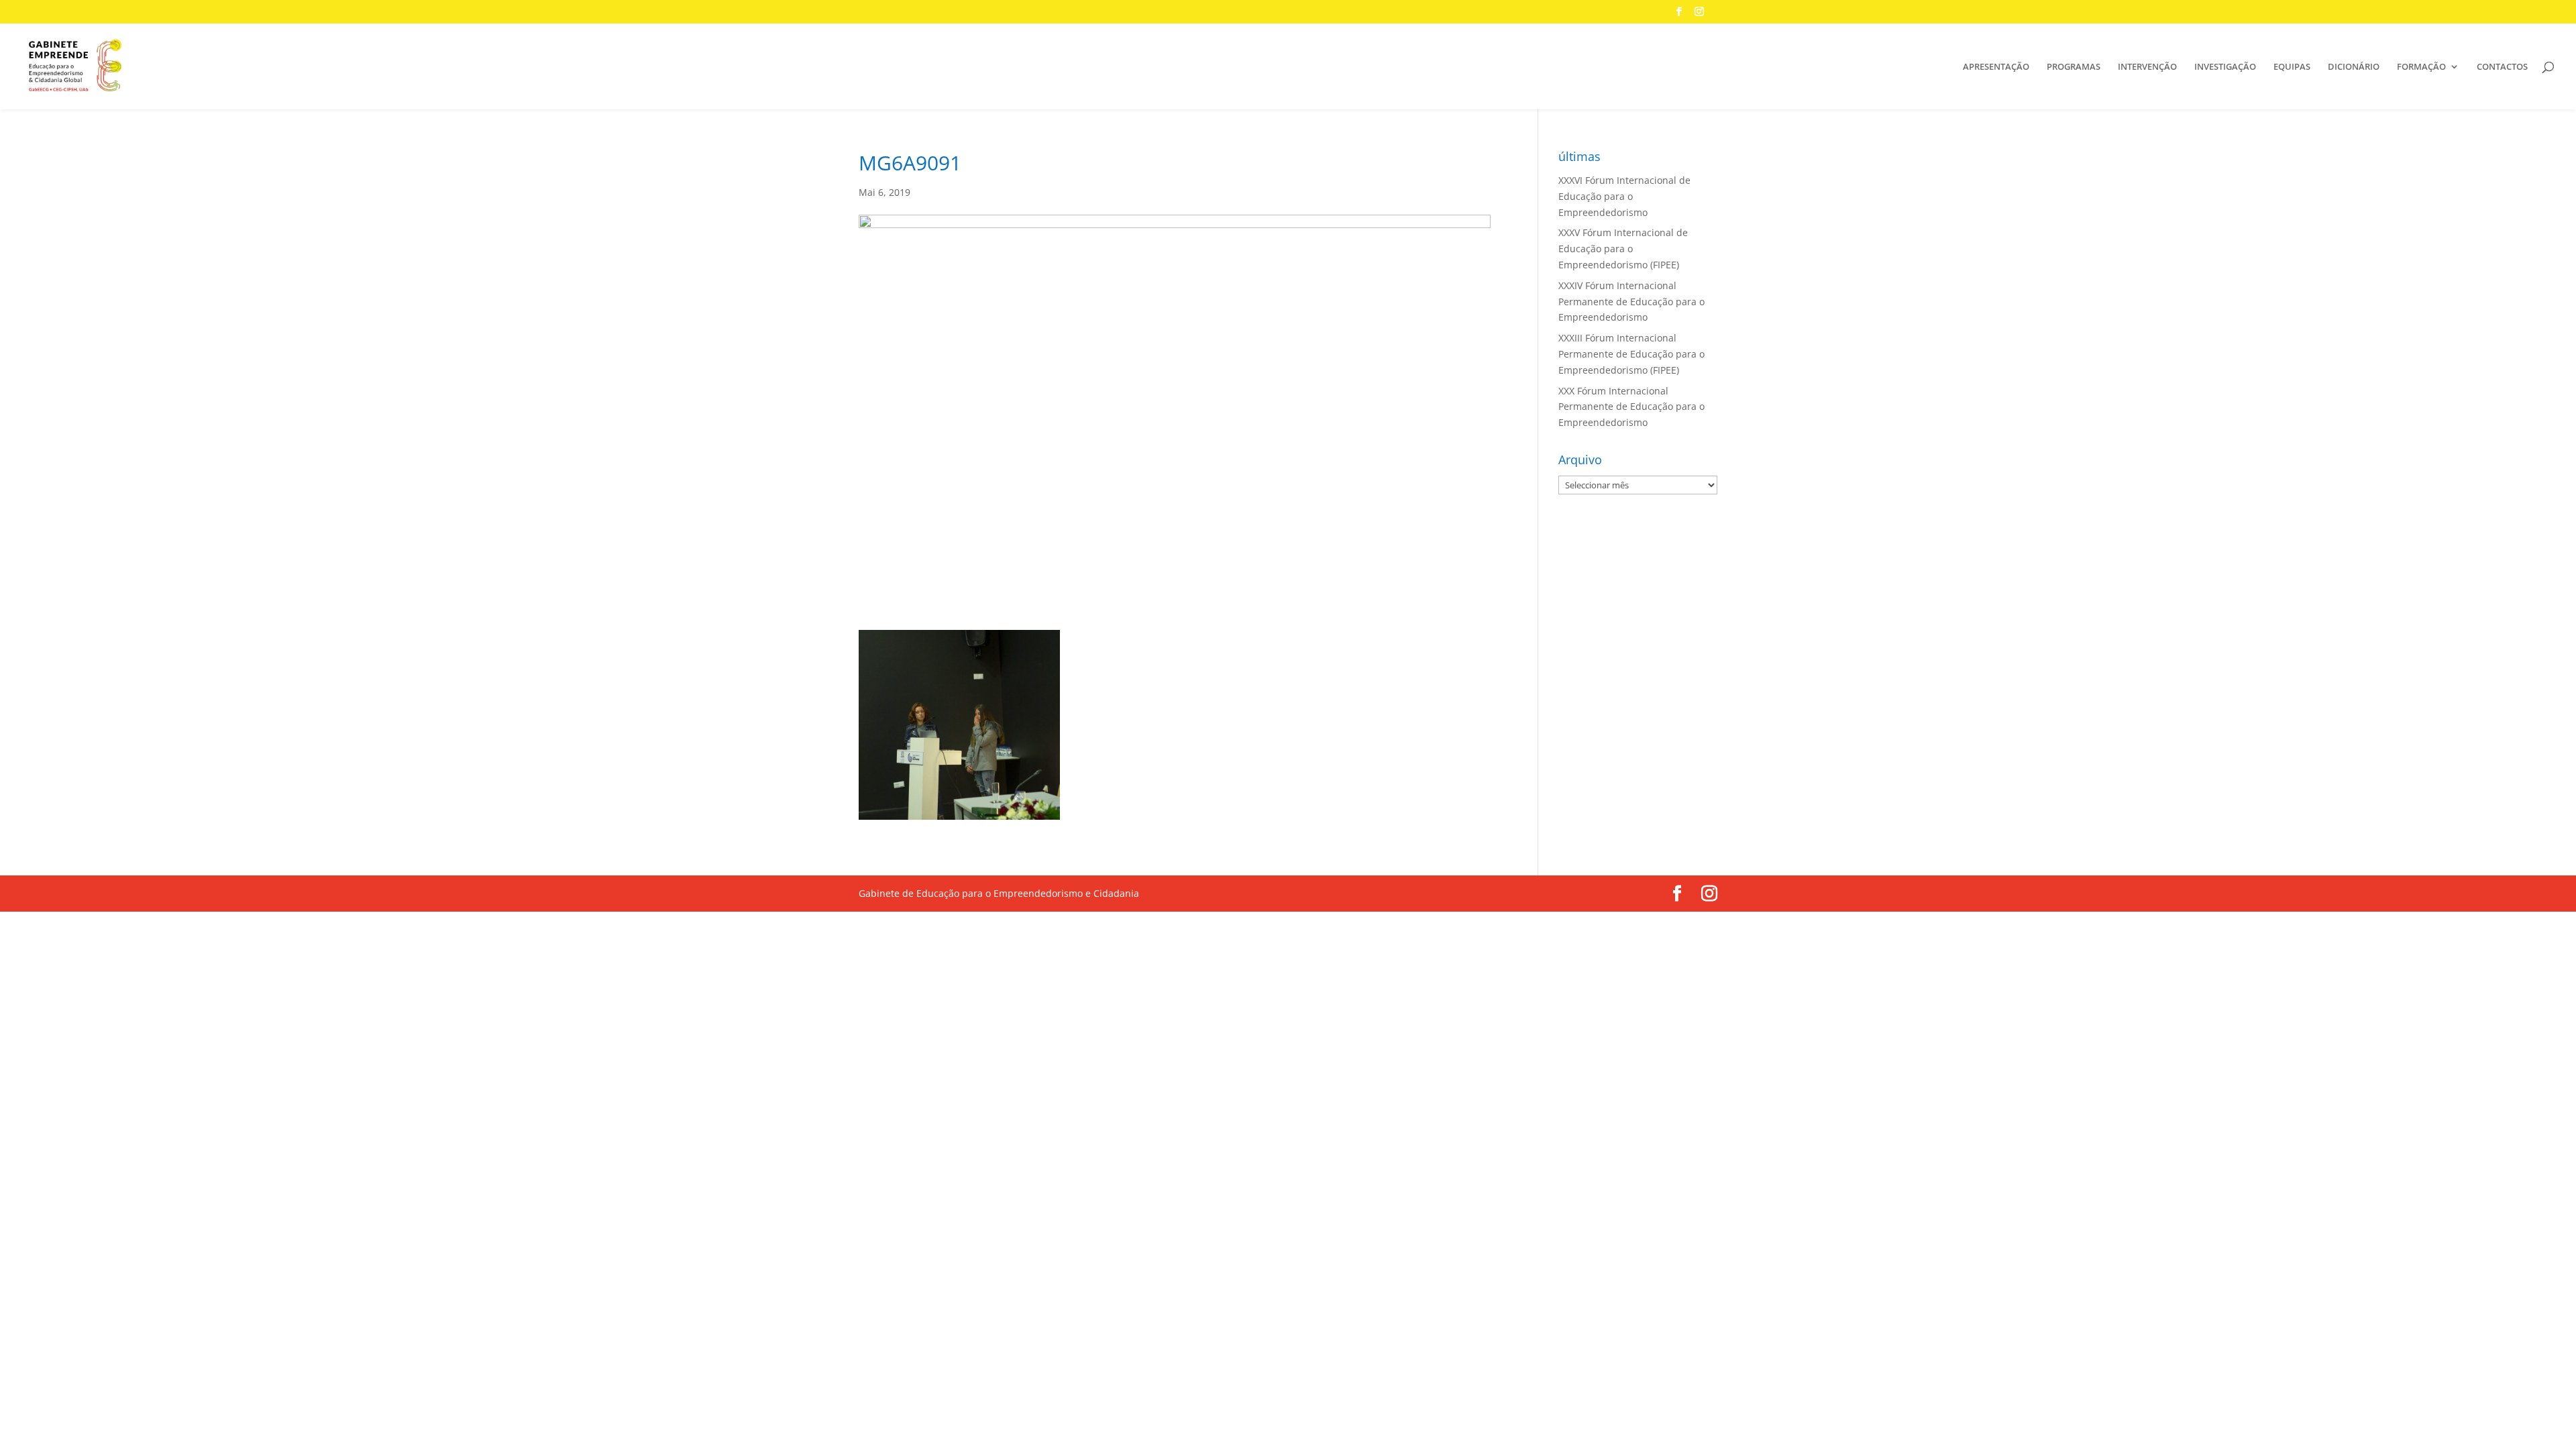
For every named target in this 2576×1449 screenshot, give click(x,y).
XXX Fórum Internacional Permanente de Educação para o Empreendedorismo (1631, 407)
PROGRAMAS (2074, 67)
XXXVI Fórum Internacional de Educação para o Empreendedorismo (1624, 196)
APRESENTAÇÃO (1996, 67)
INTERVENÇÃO (2147, 67)
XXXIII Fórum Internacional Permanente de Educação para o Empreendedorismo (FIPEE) (1631, 354)
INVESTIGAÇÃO (2225, 67)
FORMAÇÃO (2421, 67)
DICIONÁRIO (2354, 67)
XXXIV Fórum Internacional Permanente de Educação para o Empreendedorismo (1631, 302)
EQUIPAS (2292, 67)
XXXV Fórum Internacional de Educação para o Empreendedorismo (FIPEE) (1623, 249)
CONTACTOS (2502, 67)
